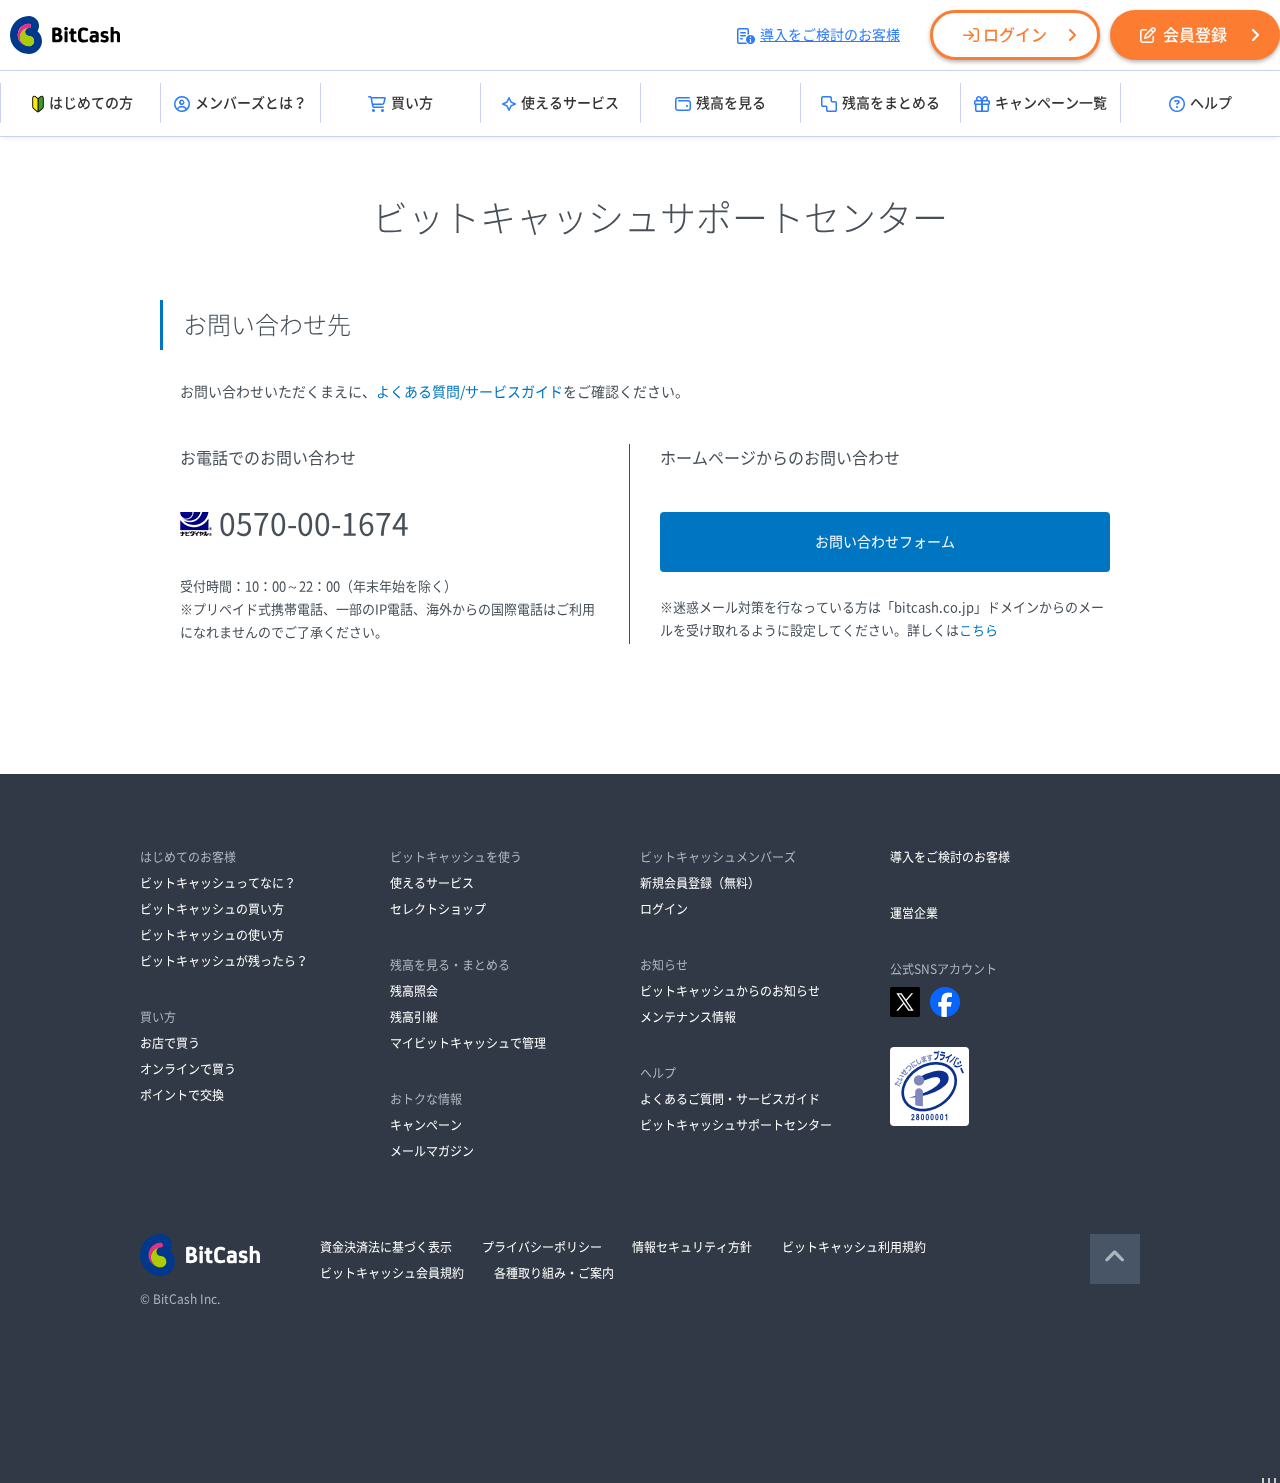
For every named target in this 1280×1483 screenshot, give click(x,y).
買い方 (412, 103)
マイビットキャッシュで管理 (468, 1043)
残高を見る (731, 103)
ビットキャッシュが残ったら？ (224, 961)
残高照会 (414, 991)
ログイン (1015, 35)
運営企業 (914, 913)
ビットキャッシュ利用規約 (854, 1247)
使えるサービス (570, 103)
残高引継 (414, 1017)
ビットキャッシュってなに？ (218, 883)
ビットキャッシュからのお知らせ (730, 991)
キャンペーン (426, 1125)
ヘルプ (1211, 103)
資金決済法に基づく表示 (386, 1247)
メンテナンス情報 (688, 1017)
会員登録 (1195, 35)
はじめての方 (91, 103)
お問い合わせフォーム (885, 542)
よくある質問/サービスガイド (469, 392)
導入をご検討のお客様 (830, 35)
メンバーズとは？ (251, 103)
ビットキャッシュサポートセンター (736, 1125)
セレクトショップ (438, 909)
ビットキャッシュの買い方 (212, 909)
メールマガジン (432, 1151)
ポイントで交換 (182, 1095)
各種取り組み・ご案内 (554, 1273)
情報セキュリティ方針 (692, 1247)
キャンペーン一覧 (1051, 103)
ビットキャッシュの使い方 (212, 935)
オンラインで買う (188, 1069)
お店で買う (170, 1043)
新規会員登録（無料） (700, 883)
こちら (978, 630)
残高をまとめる (891, 103)
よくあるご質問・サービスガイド (730, 1099)
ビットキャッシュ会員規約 (392, 1273)
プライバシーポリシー (542, 1247)
